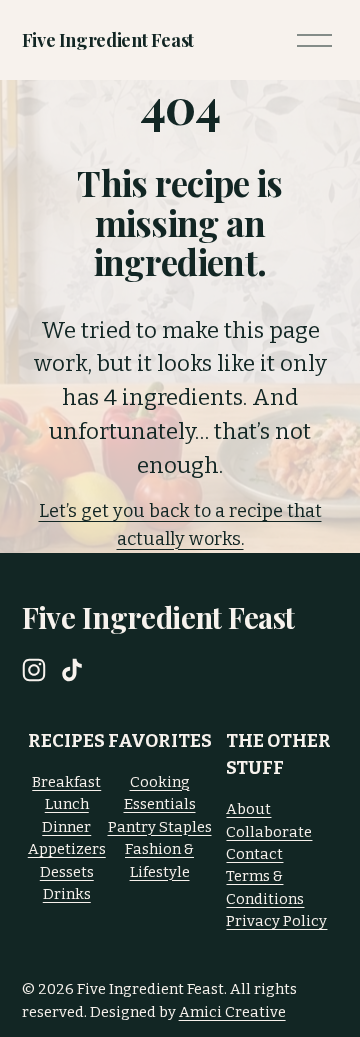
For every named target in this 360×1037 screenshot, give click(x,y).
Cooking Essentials (160, 793)
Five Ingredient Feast (108, 39)
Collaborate (269, 832)
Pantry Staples (160, 827)
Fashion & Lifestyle (159, 860)
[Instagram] (34, 670)
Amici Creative (232, 1012)
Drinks (67, 894)
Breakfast (66, 782)
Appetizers (67, 849)
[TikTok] (72, 670)
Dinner (66, 827)
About (248, 809)
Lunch (67, 804)
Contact (254, 854)
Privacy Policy (276, 921)
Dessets (67, 872)
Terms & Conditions (265, 887)
